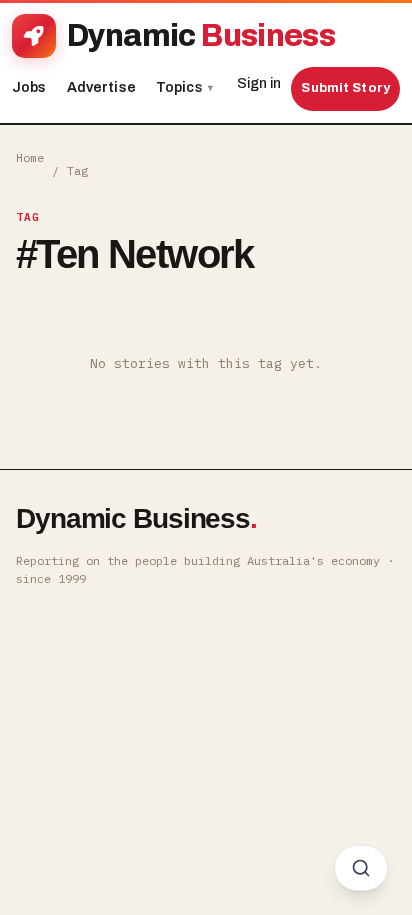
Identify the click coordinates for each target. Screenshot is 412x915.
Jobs (29, 87)
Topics (184, 87)
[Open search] (361, 868)
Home (30, 157)
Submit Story (345, 88)
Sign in (259, 83)
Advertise (101, 87)
